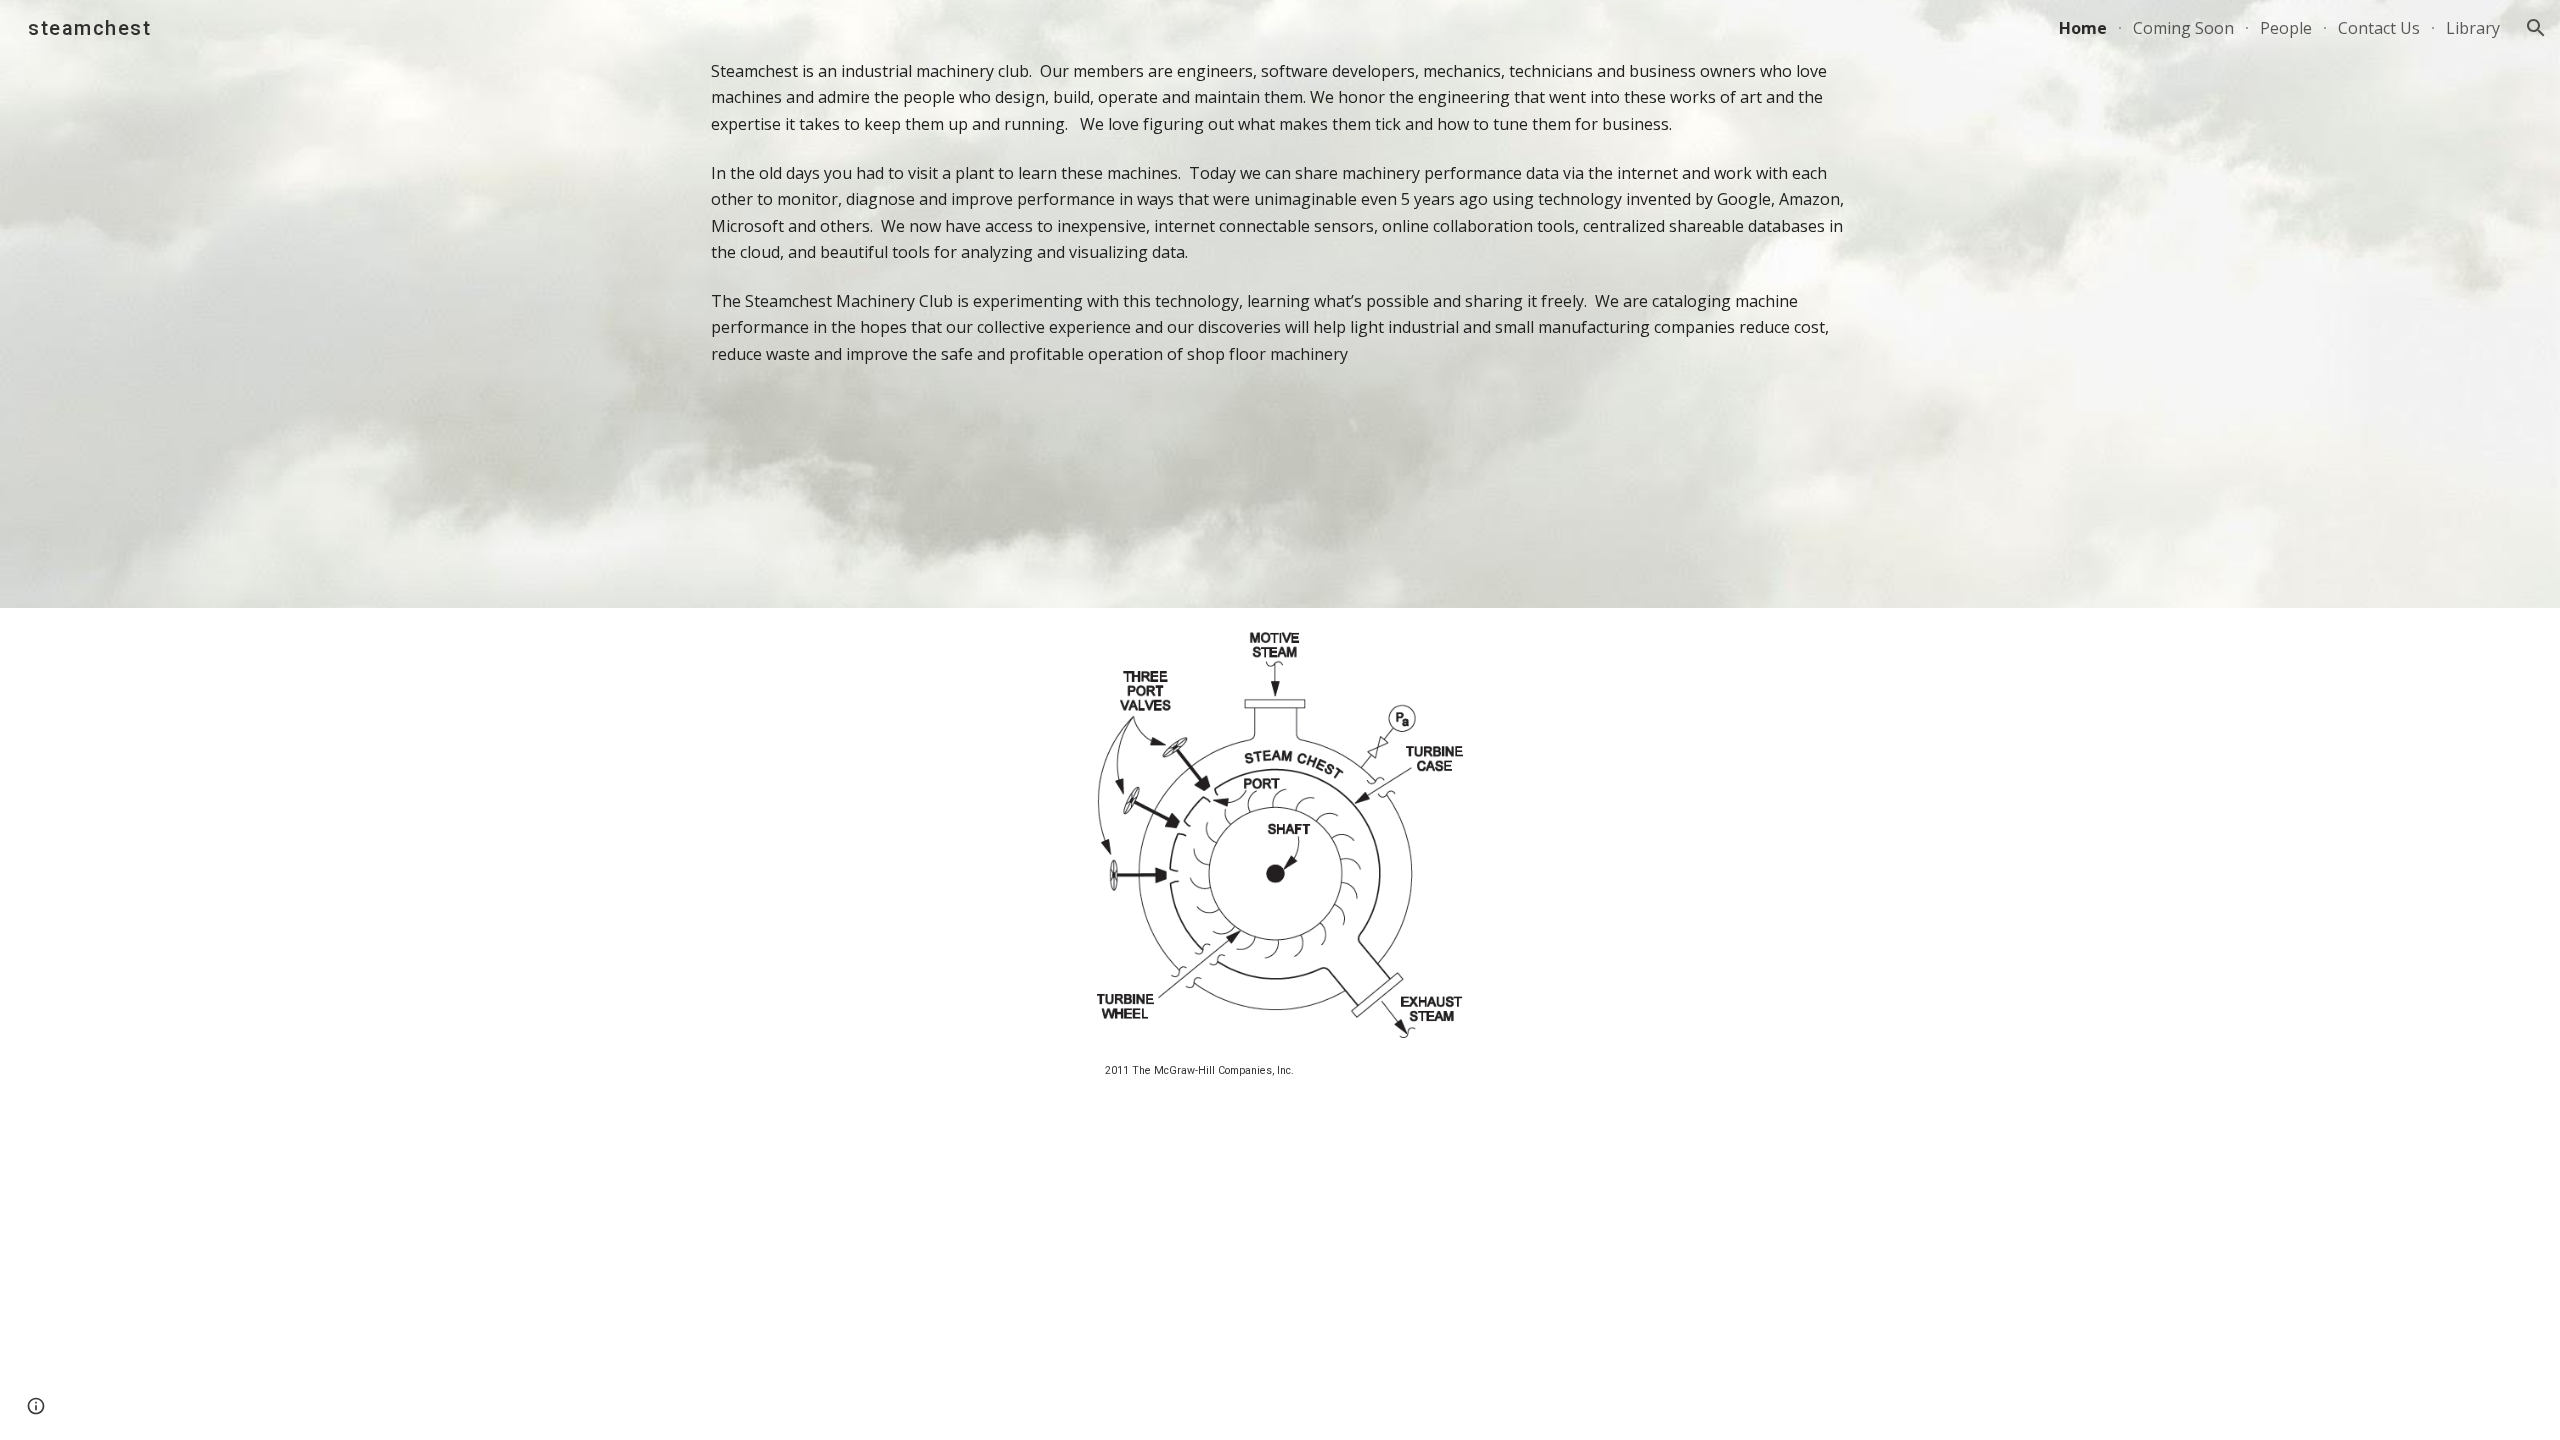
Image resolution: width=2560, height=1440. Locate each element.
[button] (2536, 28)
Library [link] (2473, 28)
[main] (1280, 304)
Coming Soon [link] (2183, 28)
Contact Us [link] (2379, 28)
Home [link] (2083, 28)
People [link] (2286, 28)
